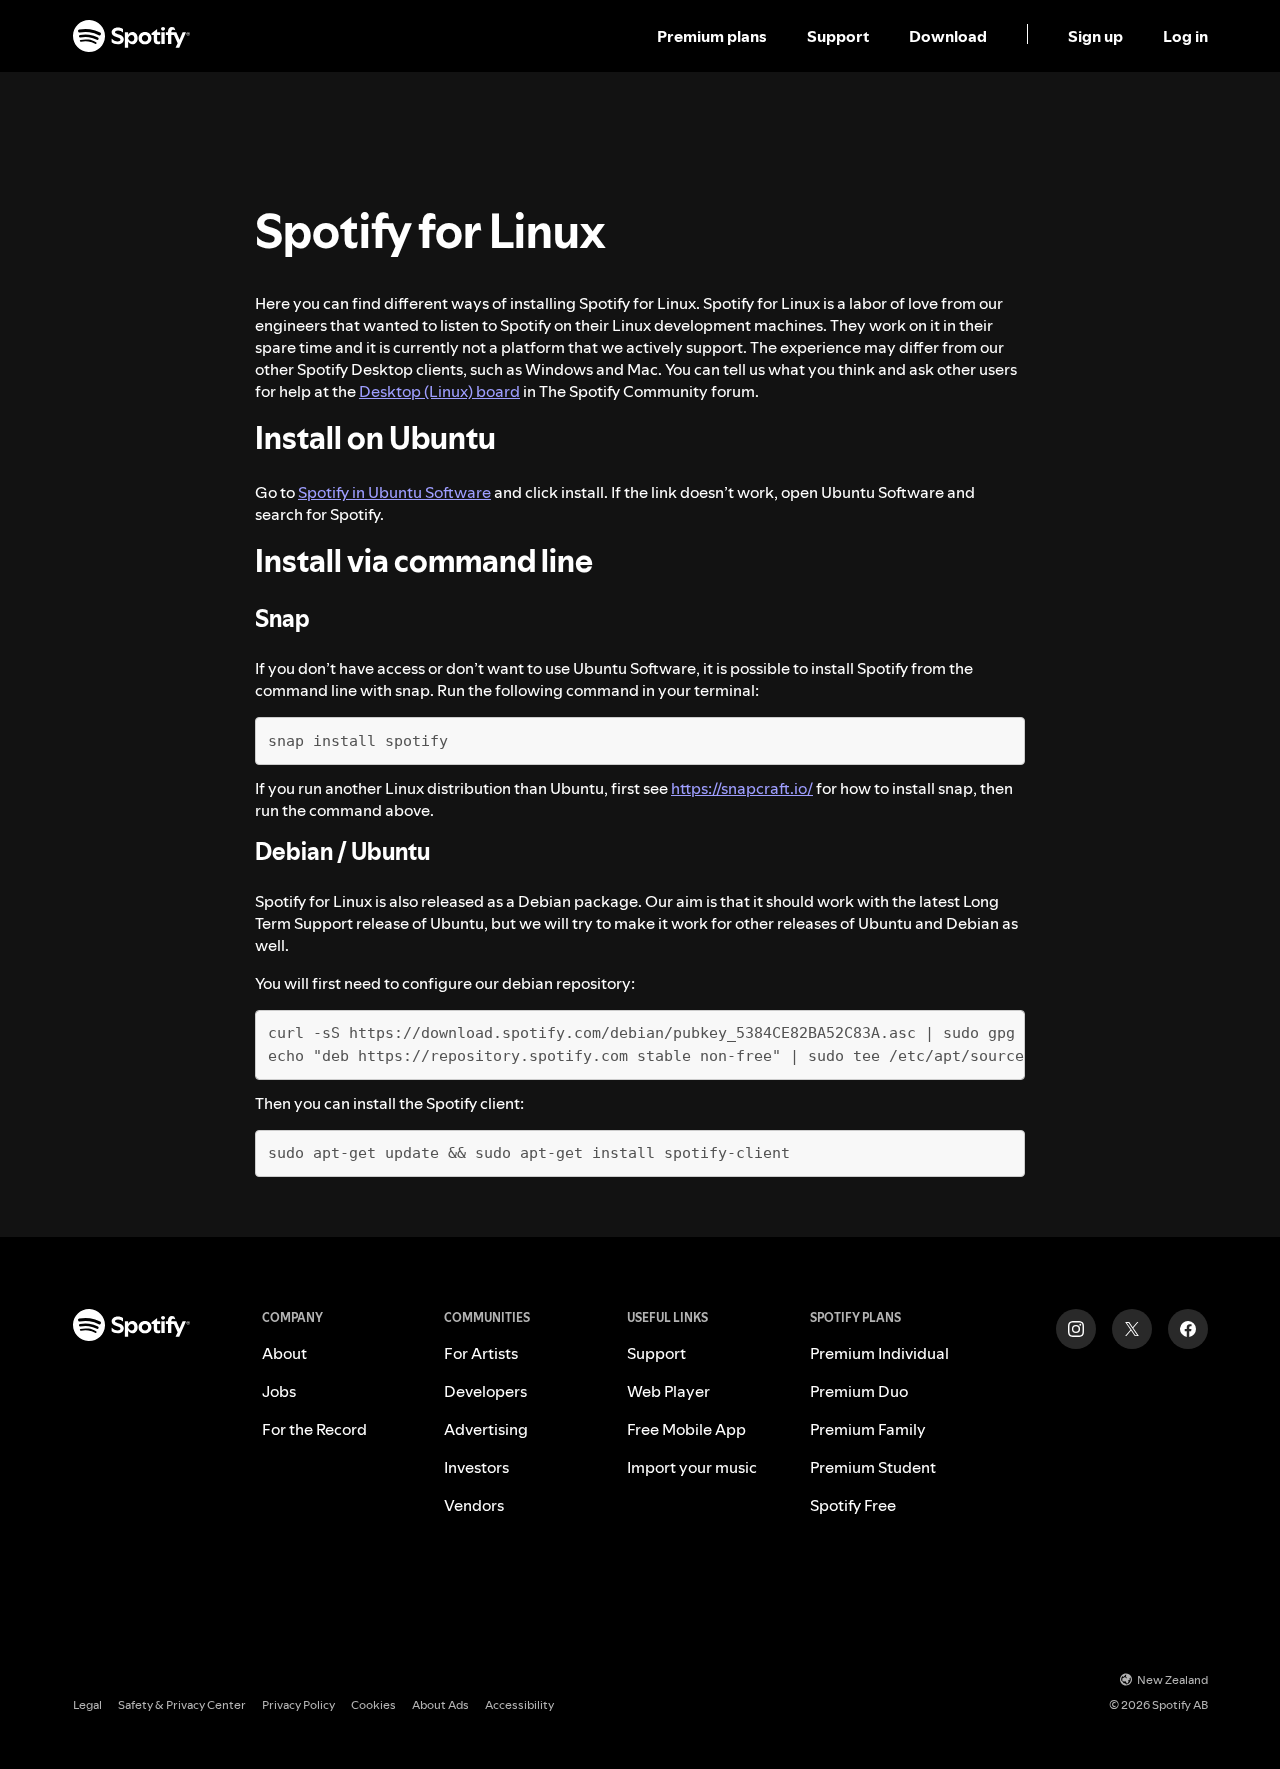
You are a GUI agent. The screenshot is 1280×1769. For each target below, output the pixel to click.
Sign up (1095, 36)
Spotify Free (853, 1505)
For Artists (481, 1353)
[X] (1132, 1329)
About (284, 1353)
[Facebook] (1188, 1329)
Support (838, 36)
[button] (714, 36)
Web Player (668, 1391)
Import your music (692, 1467)
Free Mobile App (686, 1429)
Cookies (373, 1704)
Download (948, 36)
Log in (1185, 36)
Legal (87, 1704)
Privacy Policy (298, 1704)
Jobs (279, 1391)
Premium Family (868, 1429)
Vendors (474, 1505)
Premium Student (873, 1467)
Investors (476, 1467)
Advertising (486, 1429)
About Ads (440, 1704)
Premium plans (712, 36)
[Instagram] (1076, 1329)
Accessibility (519, 1704)
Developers (485, 1391)
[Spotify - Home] (131, 36)
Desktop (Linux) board (439, 391)
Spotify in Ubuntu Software (394, 492)
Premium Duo (859, 1391)
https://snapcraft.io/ (742, 788)
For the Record (314, 1429)
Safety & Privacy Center (182, 1704)
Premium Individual (879, 1353)
